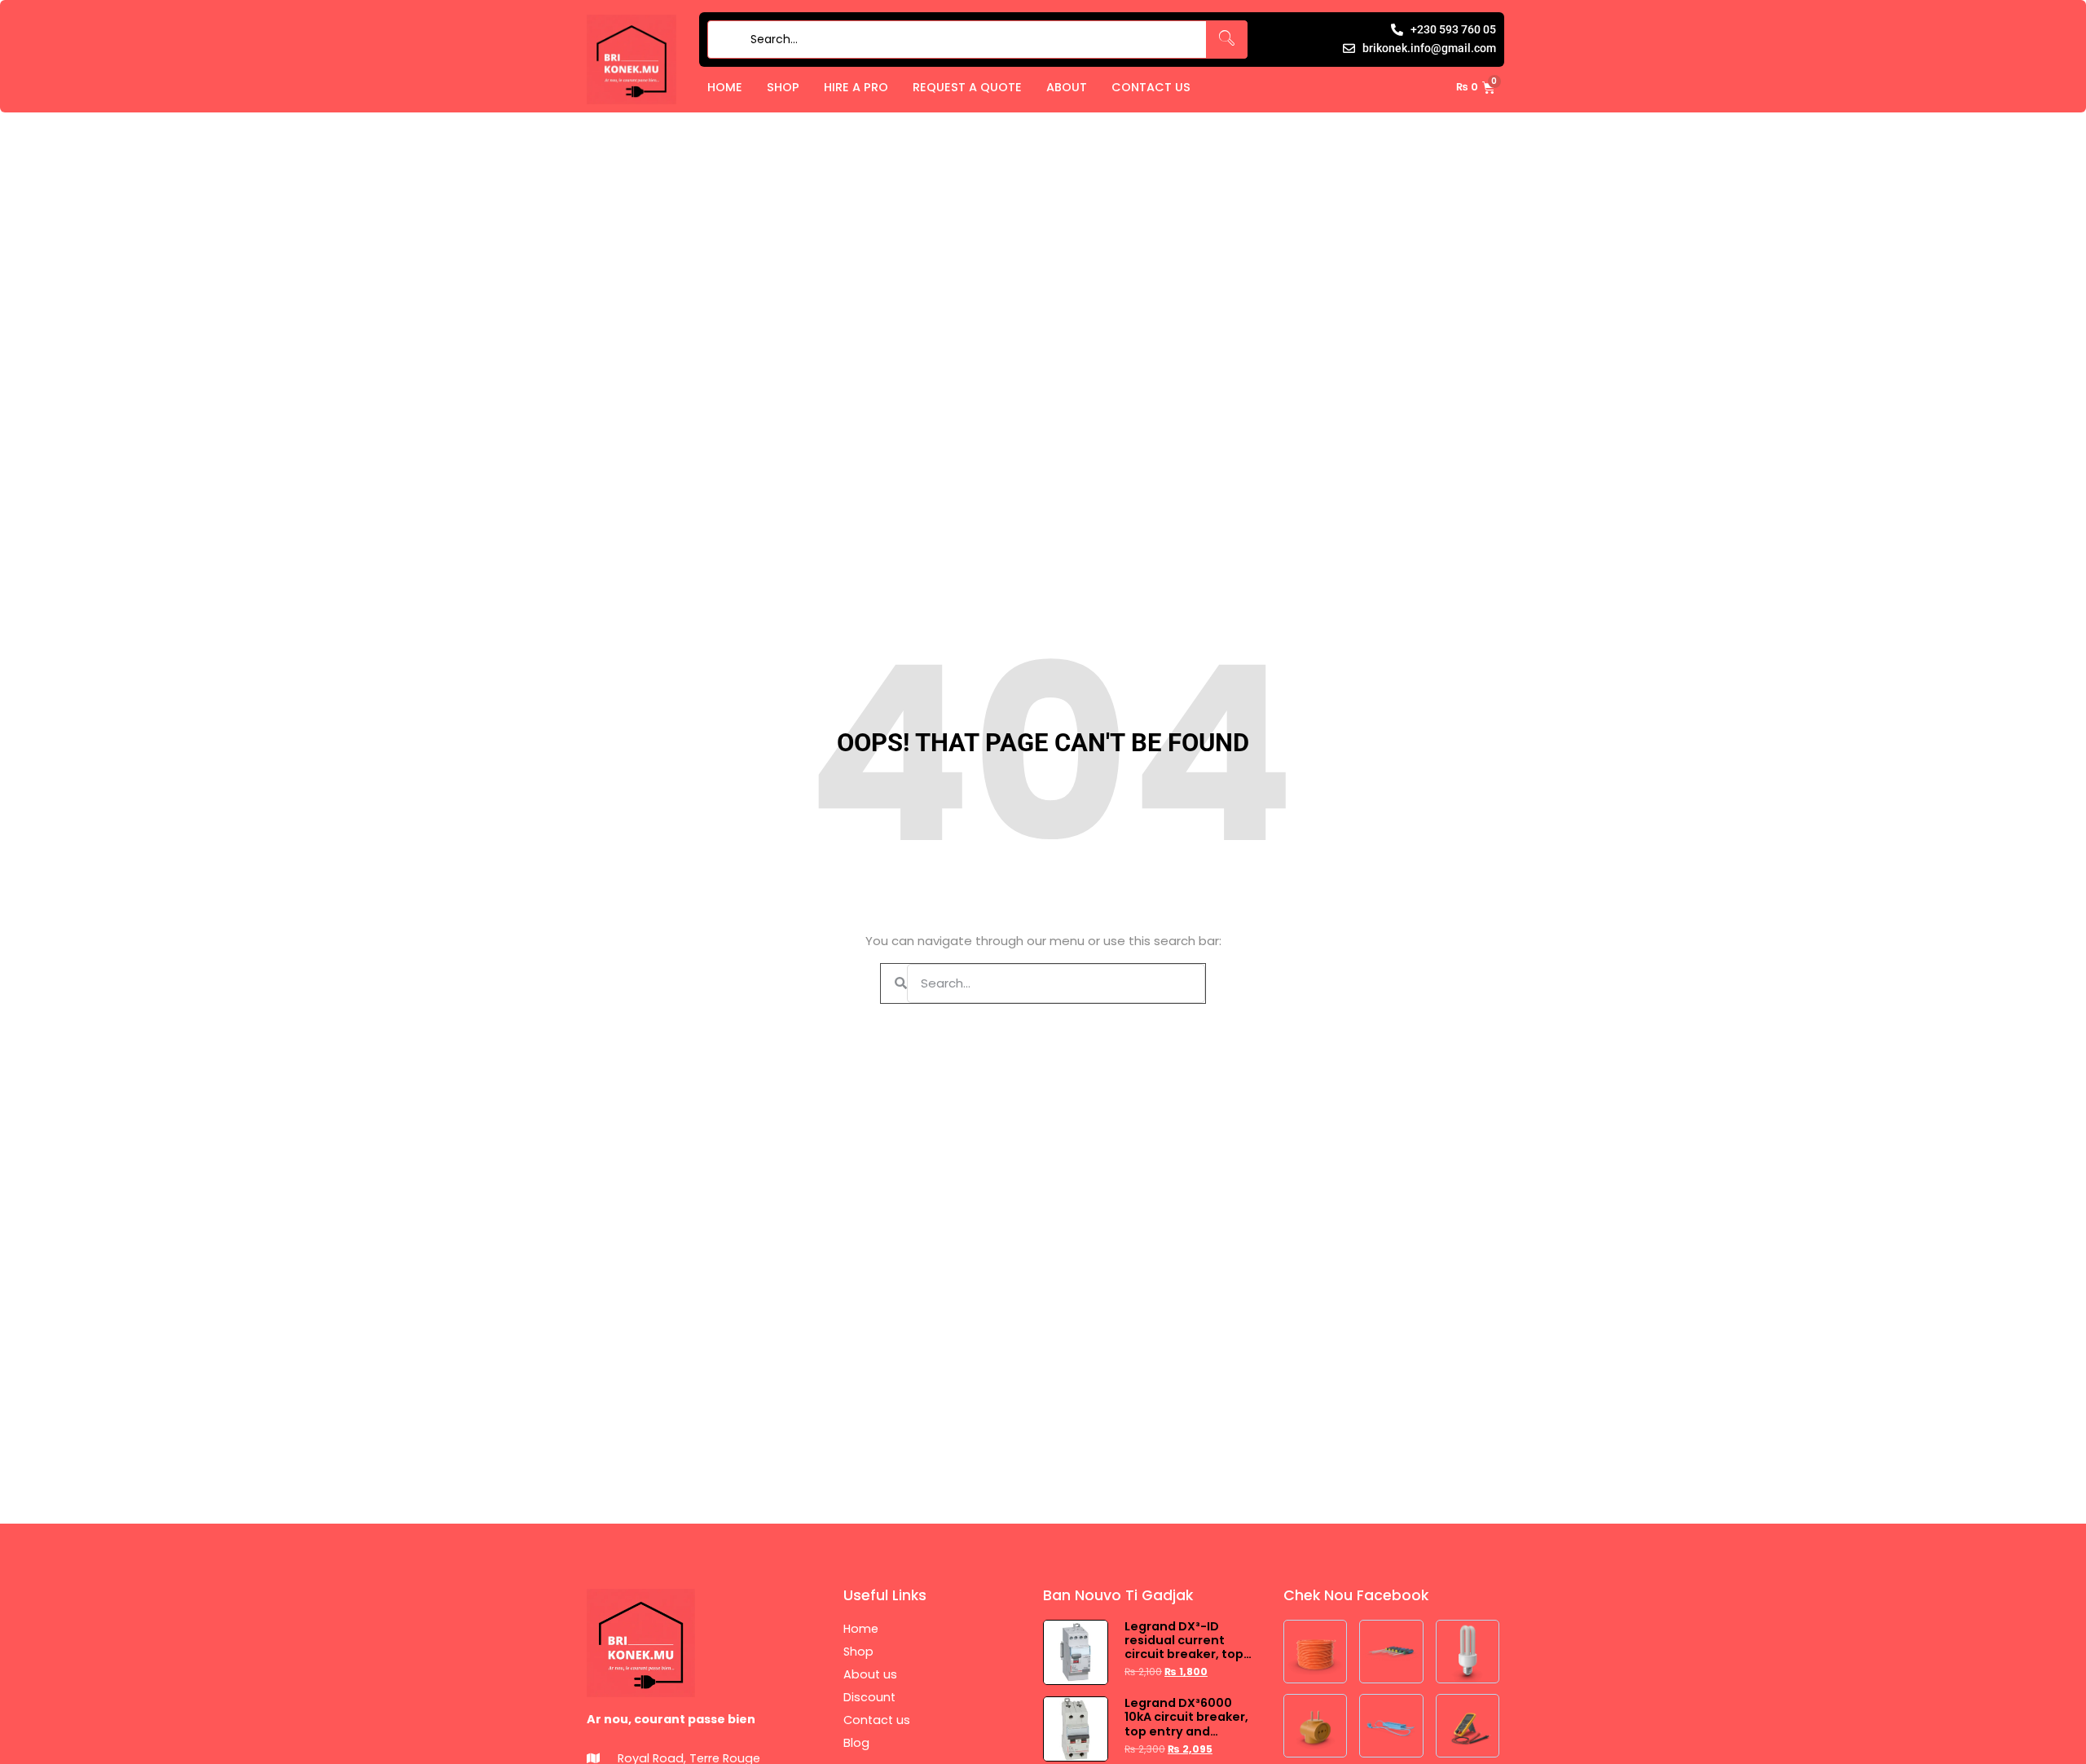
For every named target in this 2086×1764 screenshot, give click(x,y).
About (1067, 87)
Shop (783, 87)
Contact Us (1151, 87)
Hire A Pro (856, 87)
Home (725, 87)
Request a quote (967, 87)
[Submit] (726, 40)
